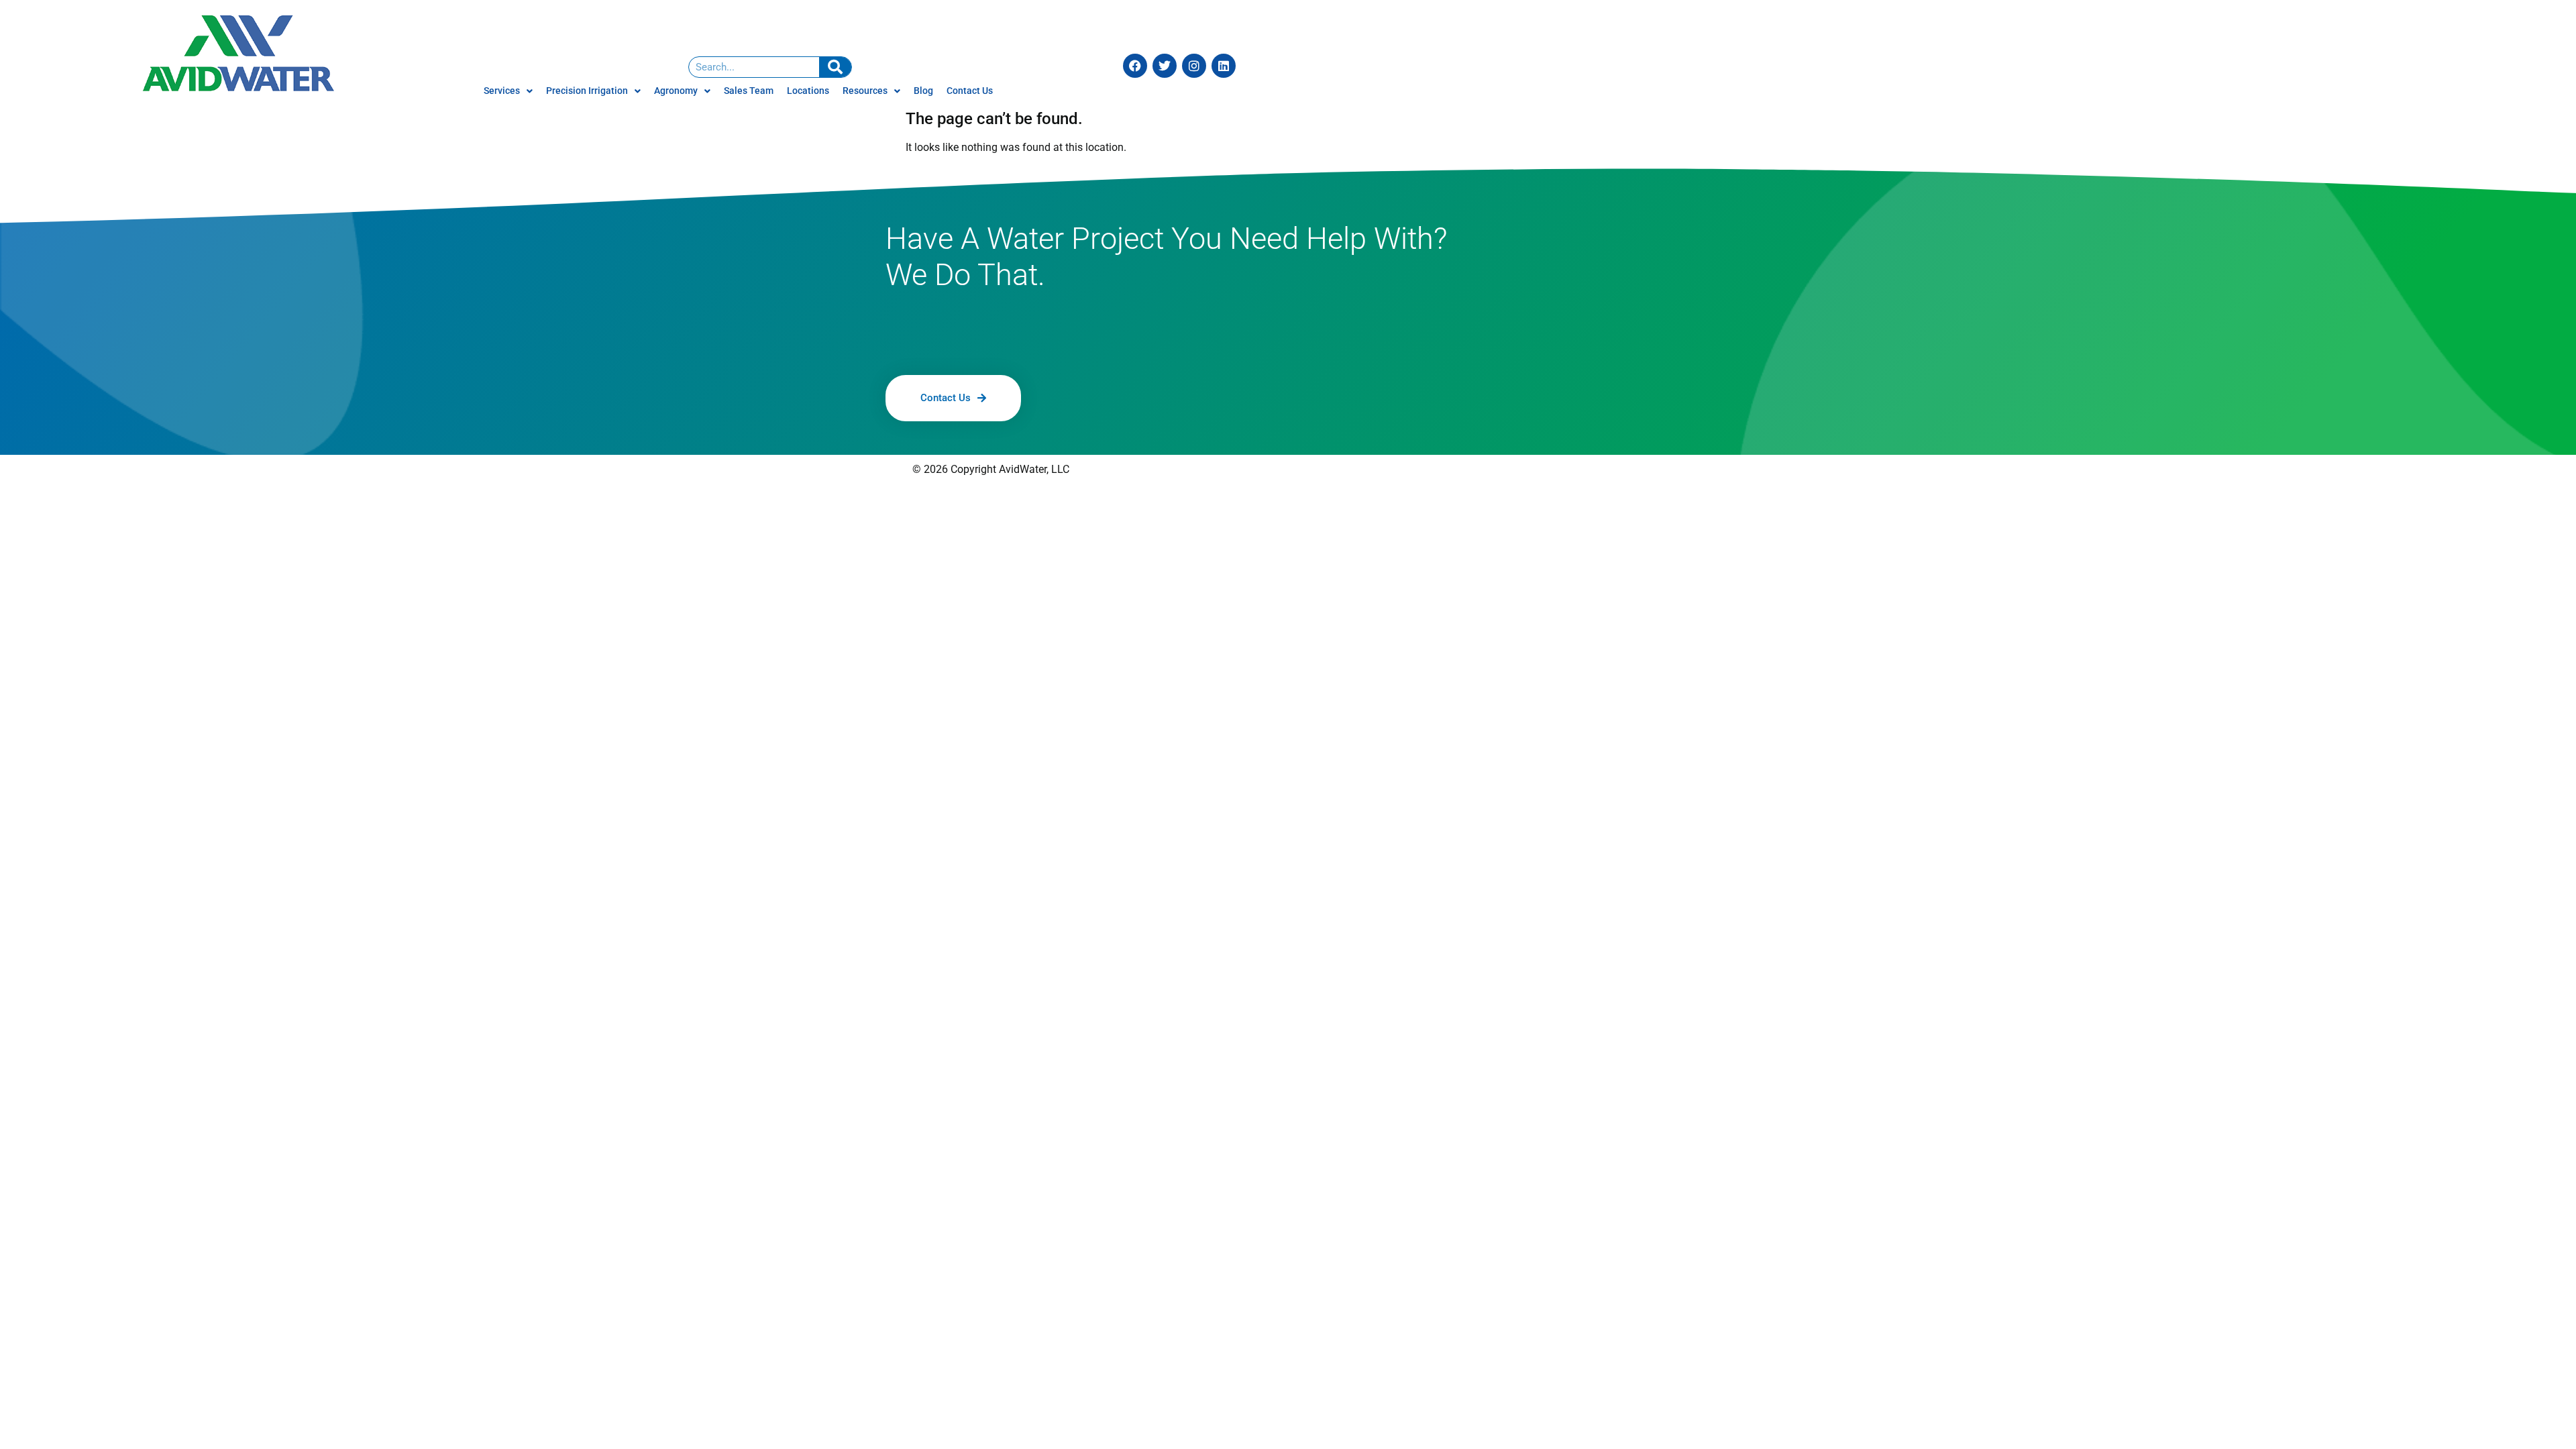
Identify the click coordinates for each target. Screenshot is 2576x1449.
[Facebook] (1135, 66)
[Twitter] (1165, 66)
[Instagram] (1194, 66)
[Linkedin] (1224, 66)
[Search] (835, 67)
